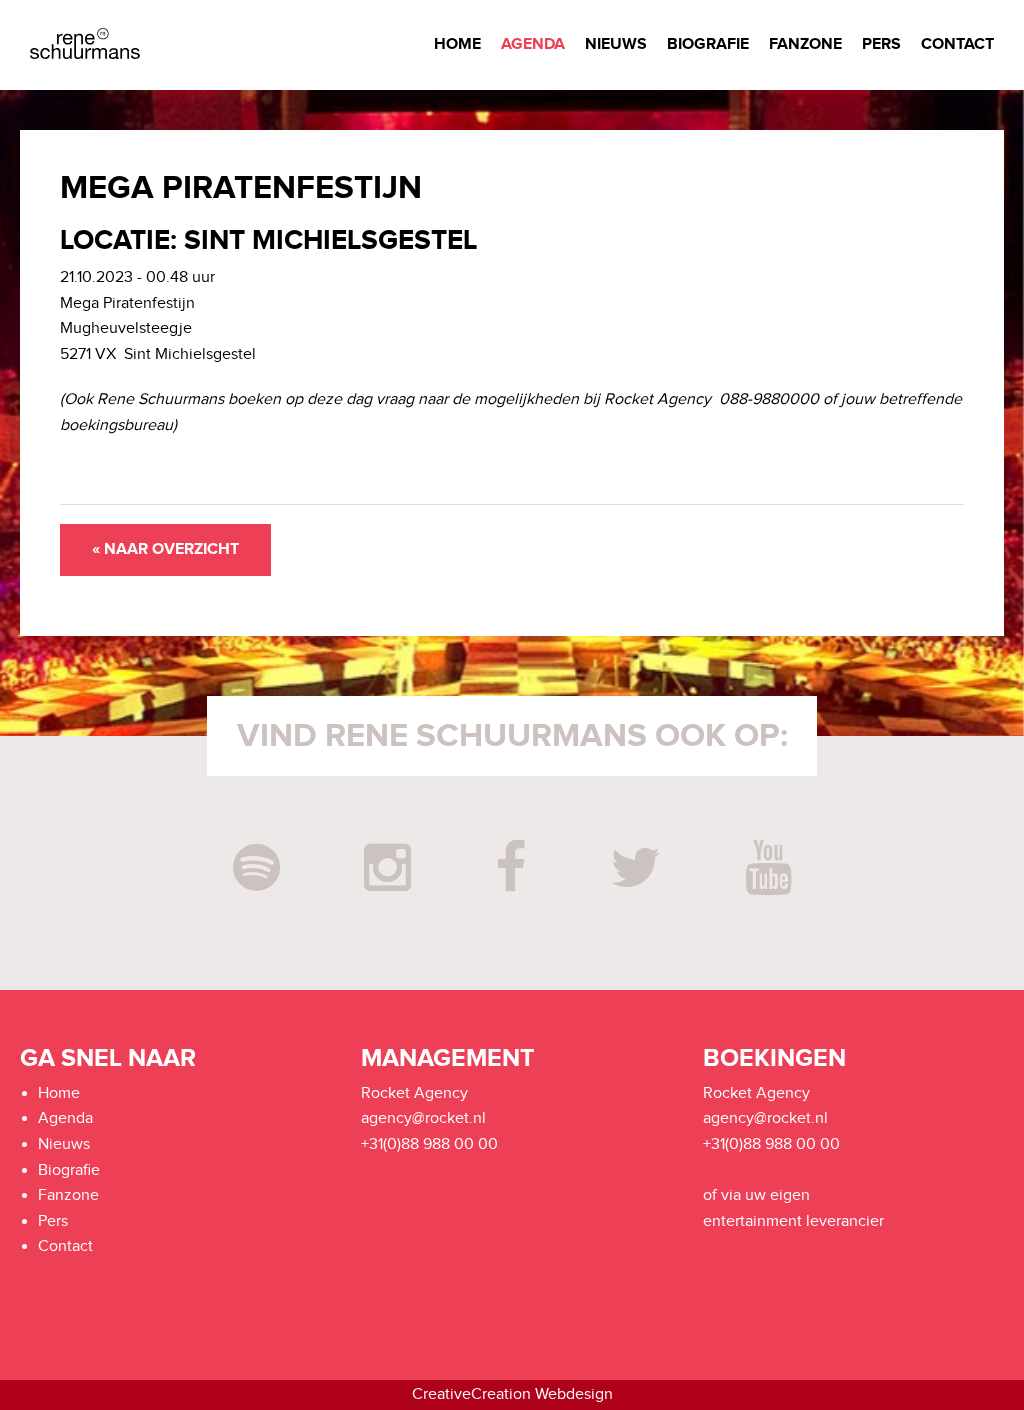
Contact (957, 44)
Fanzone (805, 44)
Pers (881, 44)
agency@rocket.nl (423, 1118)
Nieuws (616, 44)
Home (457, 44)
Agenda (533, 44)
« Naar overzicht (165, 549)
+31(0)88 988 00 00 (429, 1144)
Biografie (708, 44)
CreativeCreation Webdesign (512, 1394)
